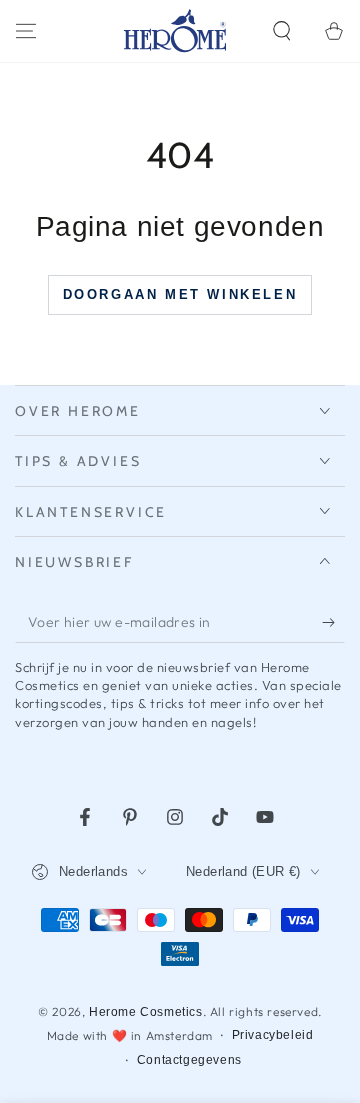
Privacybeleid (273, 1035)
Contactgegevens (189, 1060)
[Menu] (26, 31)
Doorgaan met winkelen (180, 294)
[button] (282, 31)
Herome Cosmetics (146, 1012)
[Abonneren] (333, 623)
